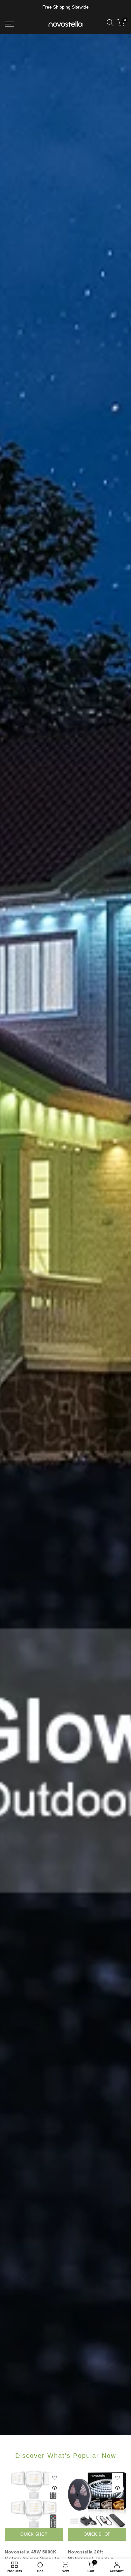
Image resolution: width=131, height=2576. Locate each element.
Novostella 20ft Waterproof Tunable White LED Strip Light (93, 2558)
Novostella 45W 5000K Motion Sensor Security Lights (32, 2558)
